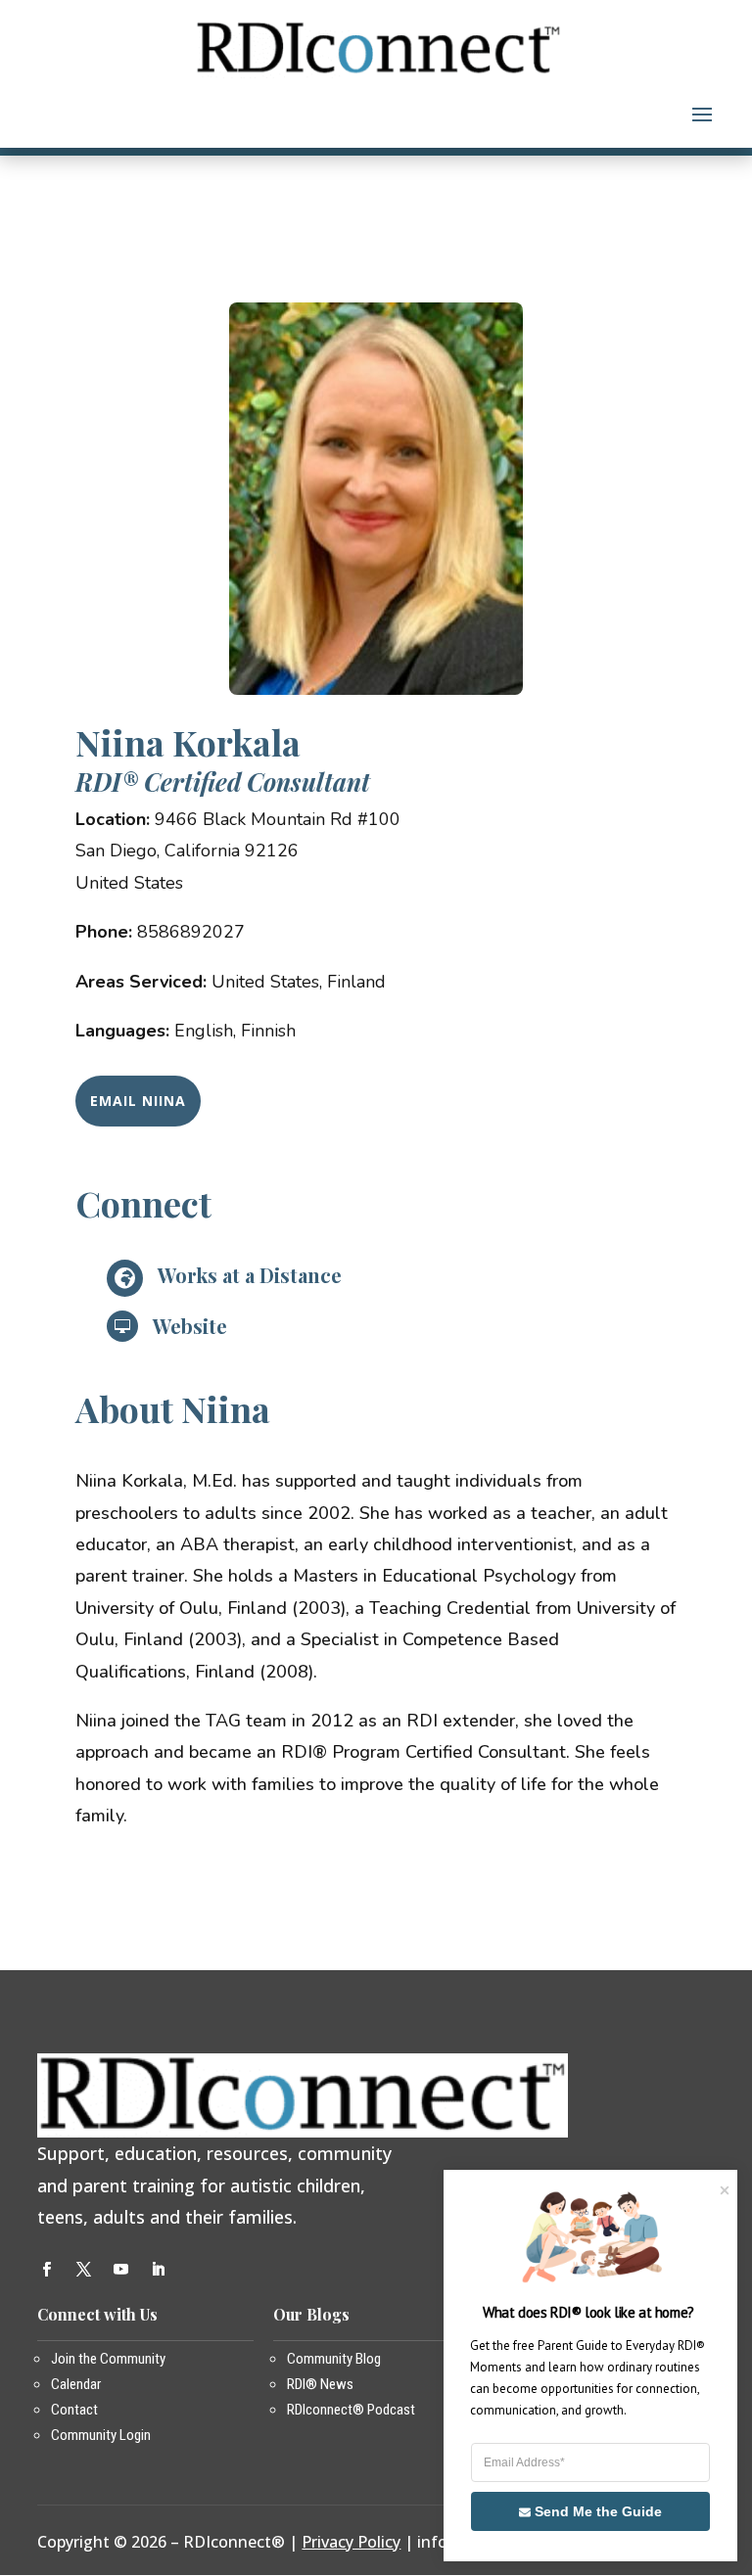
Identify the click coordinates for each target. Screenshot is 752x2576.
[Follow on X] (83, 2270)
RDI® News (320, 2384)
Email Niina (138, 1101)
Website (190, 1326)
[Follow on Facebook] (46, 2270)
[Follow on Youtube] (120, 2270)
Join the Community (108, 2359)
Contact (74, 2410)
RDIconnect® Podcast (351, 2410)
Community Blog (334, 2359)
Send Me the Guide (598, 2511)
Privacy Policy (351, 2542)
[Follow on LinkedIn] (158, 2270)
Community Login (101, 2435)
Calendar (76, 2384)
